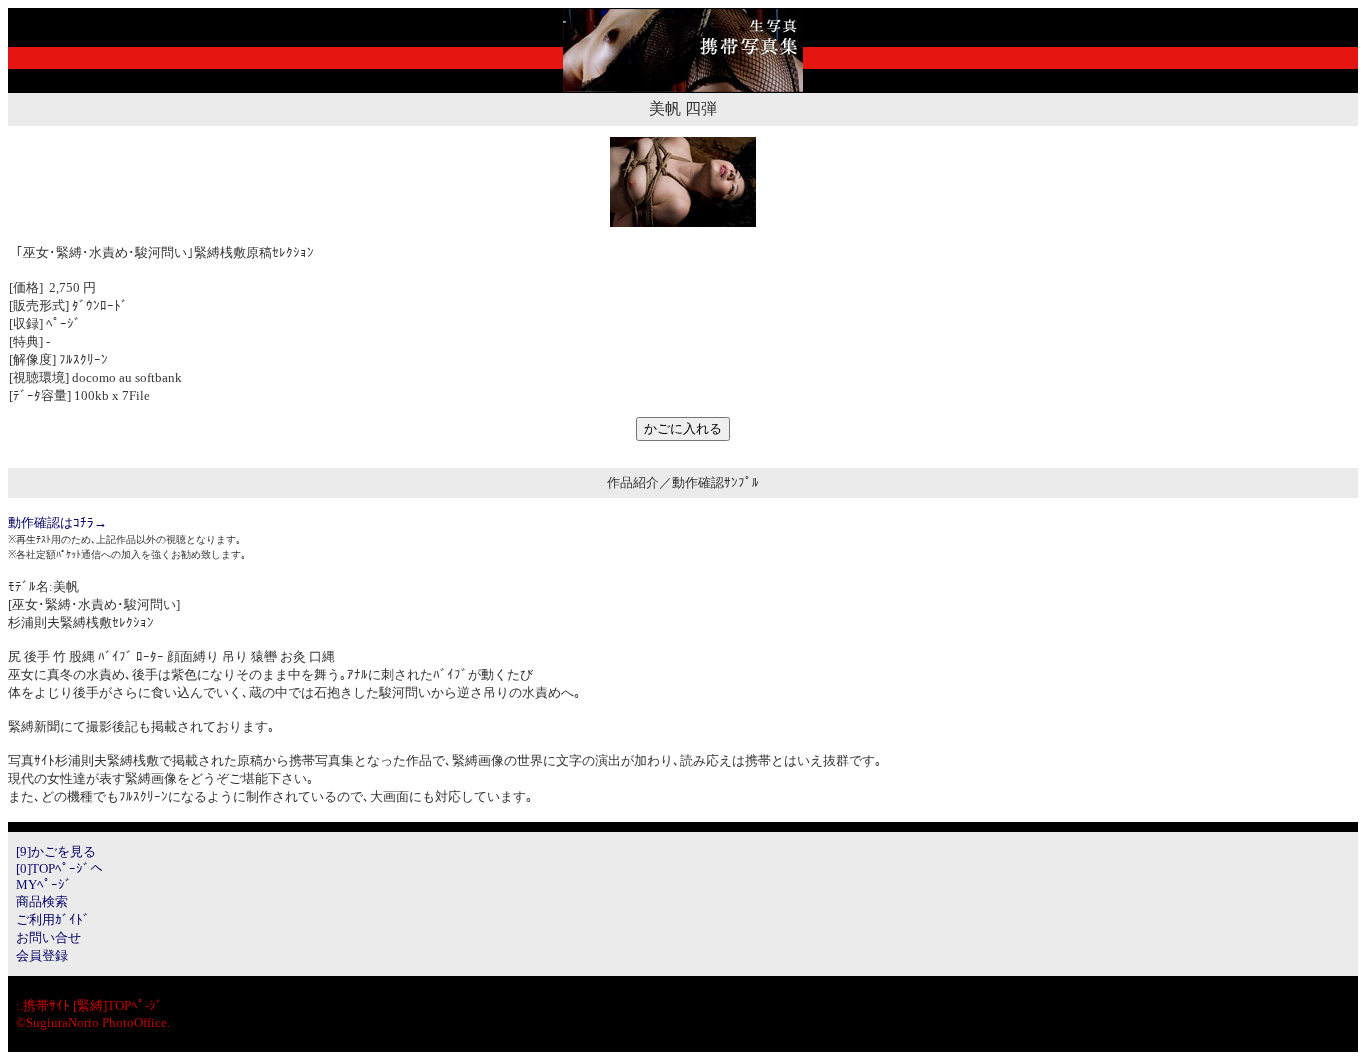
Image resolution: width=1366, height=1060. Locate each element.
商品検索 (42, 901)
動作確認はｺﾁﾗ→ (57, 522)
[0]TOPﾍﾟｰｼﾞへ (59, 868)
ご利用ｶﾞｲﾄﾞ (53, 919)
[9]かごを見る (56, 851)
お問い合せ (48, 937)
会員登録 (42, 955)
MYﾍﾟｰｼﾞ (44, 884)
